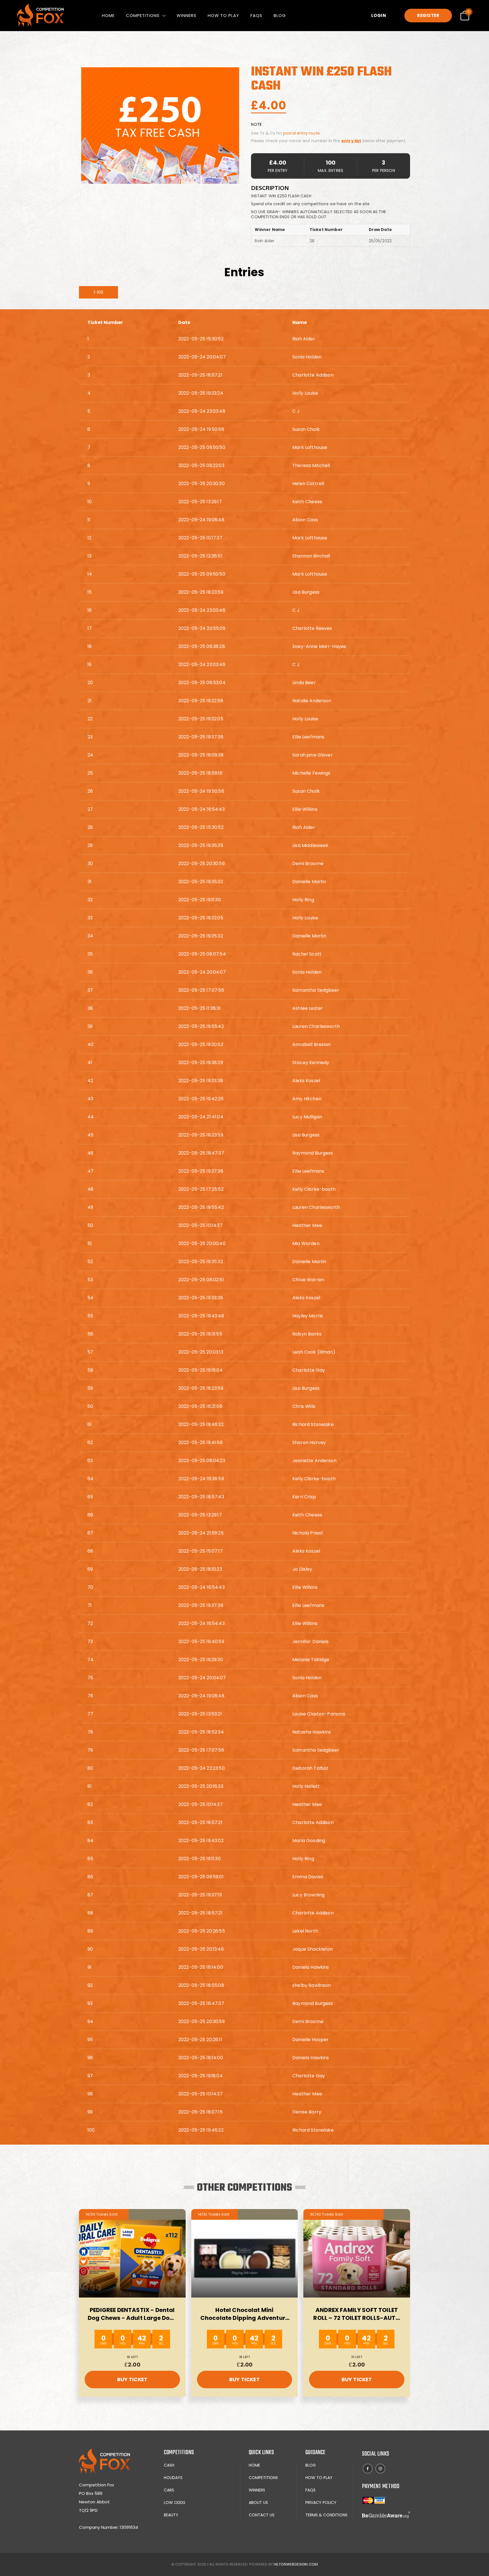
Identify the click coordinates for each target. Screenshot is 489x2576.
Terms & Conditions (326, 2515)
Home (108, 15)
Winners (186, 15)
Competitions (143, 15)
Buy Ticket (132, 2379)
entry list (351, 141)
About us (258, 2502)
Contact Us (262, 2515)
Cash (169, 2465)
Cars (169, 2490)
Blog (280, 15)
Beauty (171, 2515)
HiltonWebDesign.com (296, 2564)
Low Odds (175, 2502)
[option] (160, 126)
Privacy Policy (321, 2502)
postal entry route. (302, 133)
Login (379, 15)
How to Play (223, 15)
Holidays (173, 2478)
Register (428, 15)
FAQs (256, 15)
